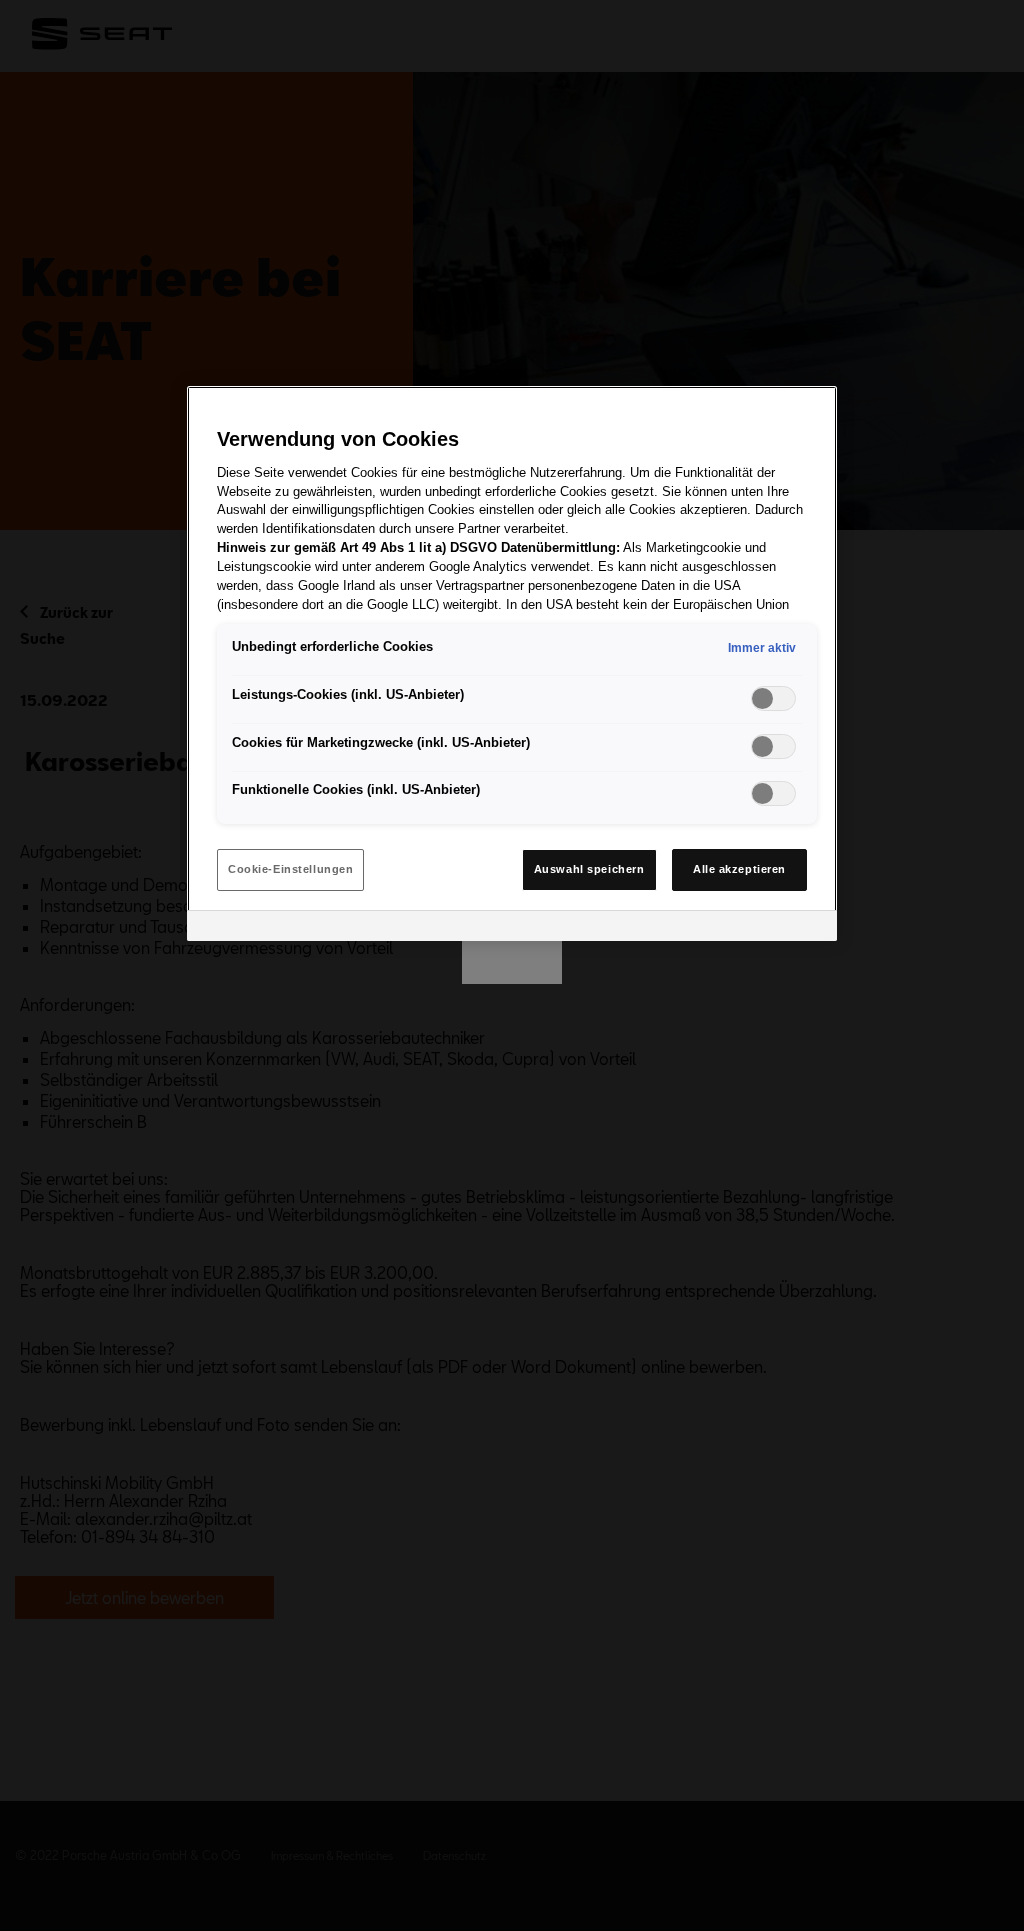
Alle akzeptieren (739, 869)
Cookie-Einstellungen (290, 869)
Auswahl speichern (589, 869)
